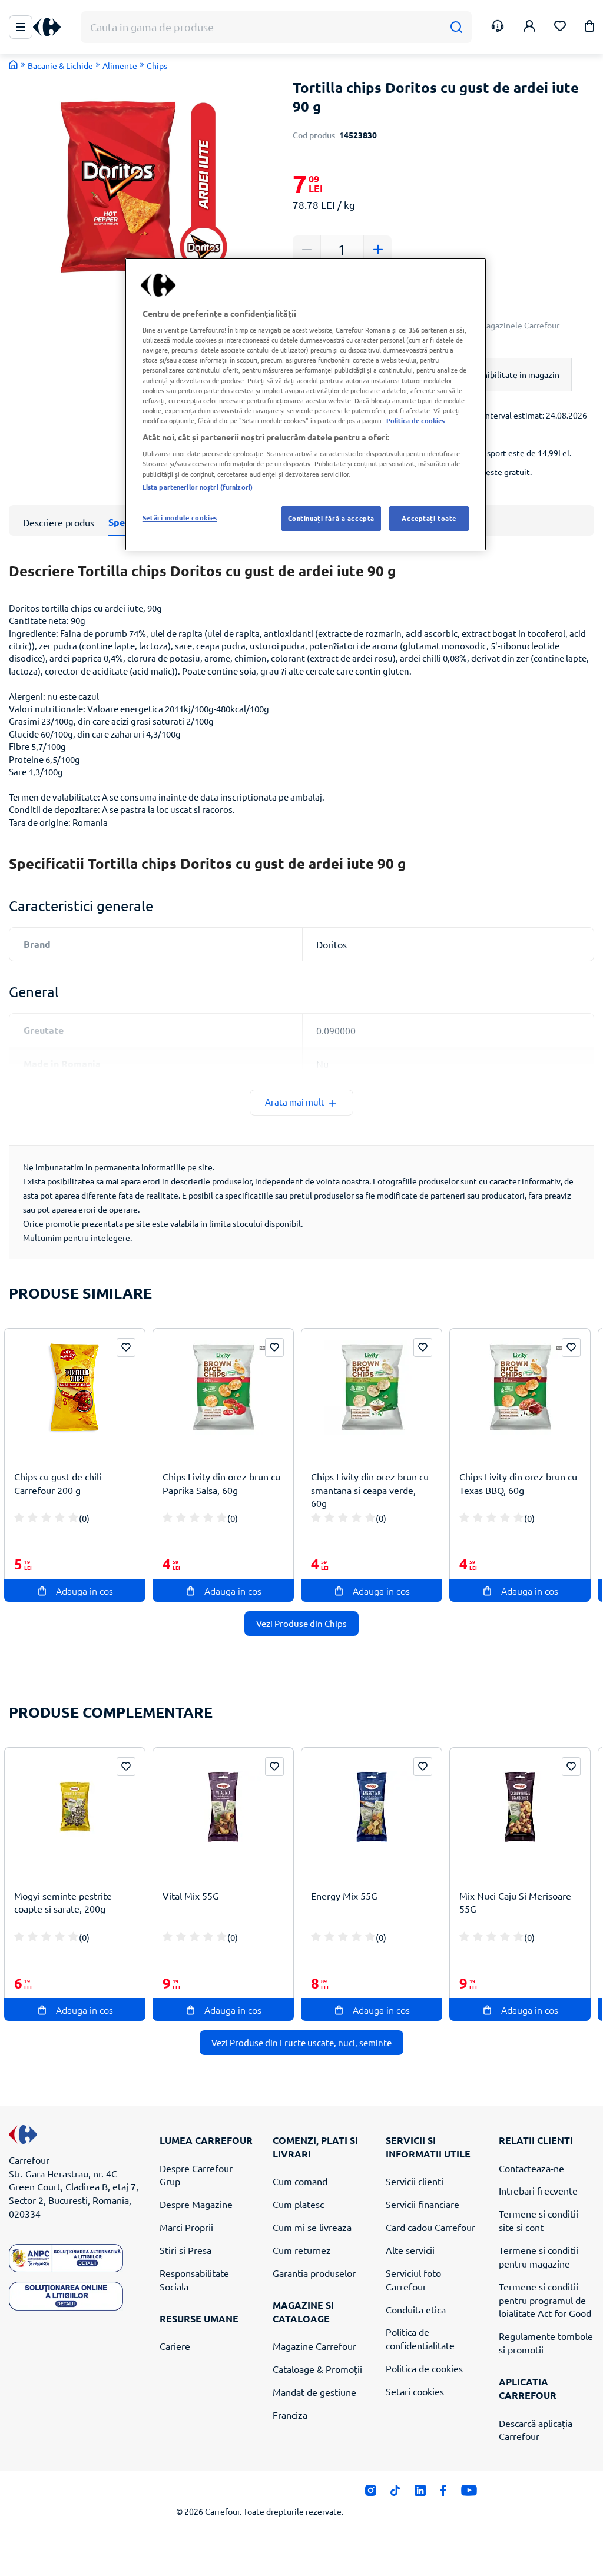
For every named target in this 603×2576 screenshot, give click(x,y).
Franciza (290, 2415)
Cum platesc (298, 2204)
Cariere (175, 2346)
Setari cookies (415, 2391)
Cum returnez (302, 2250)
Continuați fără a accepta (331, 518)
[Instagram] (371, 2494)
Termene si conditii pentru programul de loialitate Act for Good (545, 2300)
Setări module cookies (180, 517)
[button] (589, 28)
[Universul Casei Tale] (51, 27)
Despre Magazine (196, 2204)
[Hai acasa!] (14, 65)
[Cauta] (456, 27)
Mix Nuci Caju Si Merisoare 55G (515, 1902)
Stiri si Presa (185, 2250)
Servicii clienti (415, 2181)
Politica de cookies (424, 2368)
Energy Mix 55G (344, 1896)
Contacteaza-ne (531, 2168)
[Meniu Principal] (21, 27)
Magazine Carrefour (314, 2346)
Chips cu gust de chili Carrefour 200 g (58, 1483)
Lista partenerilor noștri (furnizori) (198, 487)
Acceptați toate (429, 518)
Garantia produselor (314, 2273)
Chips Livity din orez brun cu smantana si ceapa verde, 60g (370, 1490)
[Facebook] (443, 2494)
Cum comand (300, 2181)
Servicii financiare (423, 2204)
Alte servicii (410, 2250)
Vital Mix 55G (191, 1896)
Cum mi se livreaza (312, 2227)
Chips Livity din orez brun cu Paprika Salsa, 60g (221, 1483)
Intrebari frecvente (538, 2190)
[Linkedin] (420, 2494)
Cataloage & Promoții (317, 2369)
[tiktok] (395, 2494)
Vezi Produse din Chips (301, 1623)
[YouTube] (469, 2494)
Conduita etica (416, 2309)
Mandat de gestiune (314, 2392)
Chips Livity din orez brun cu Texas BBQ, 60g (518, 1483)
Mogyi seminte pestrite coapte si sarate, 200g (63, 1902)
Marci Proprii (186, 2227)
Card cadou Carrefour (430, 2227)
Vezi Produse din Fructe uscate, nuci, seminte (301, 2042)
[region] (306, 404)
